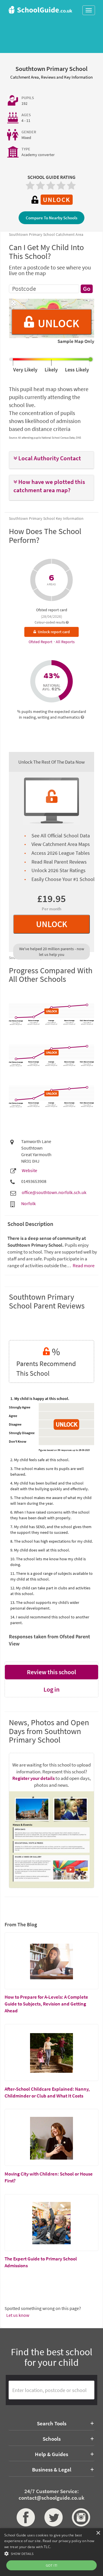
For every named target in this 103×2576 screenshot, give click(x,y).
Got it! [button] (52, 2565)
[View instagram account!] (79, 2517)
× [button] (98, 2533)
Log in (51, 1689)
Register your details (33, 1778)
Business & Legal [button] (52, 2469)
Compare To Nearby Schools (51, 218)
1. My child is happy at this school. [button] (40, 1399)
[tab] (51, 460)
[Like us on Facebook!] (24, 2517)
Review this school (51, 1672)
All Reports (65, 642)
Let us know (18, 2315)
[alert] (51, 2552)
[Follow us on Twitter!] (52, 2517)
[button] (51, 458)
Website (29, 1170)
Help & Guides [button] (51, 2454)
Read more (83, 1265)
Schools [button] (52, 2439)
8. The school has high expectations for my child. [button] (51, 1541)
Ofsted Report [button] (41, 642)
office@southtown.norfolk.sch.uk (54, 1192)
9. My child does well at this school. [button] (40, 1550)
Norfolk (28, 1203)
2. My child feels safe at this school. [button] (40, 1460)
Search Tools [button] (52, 2423)
